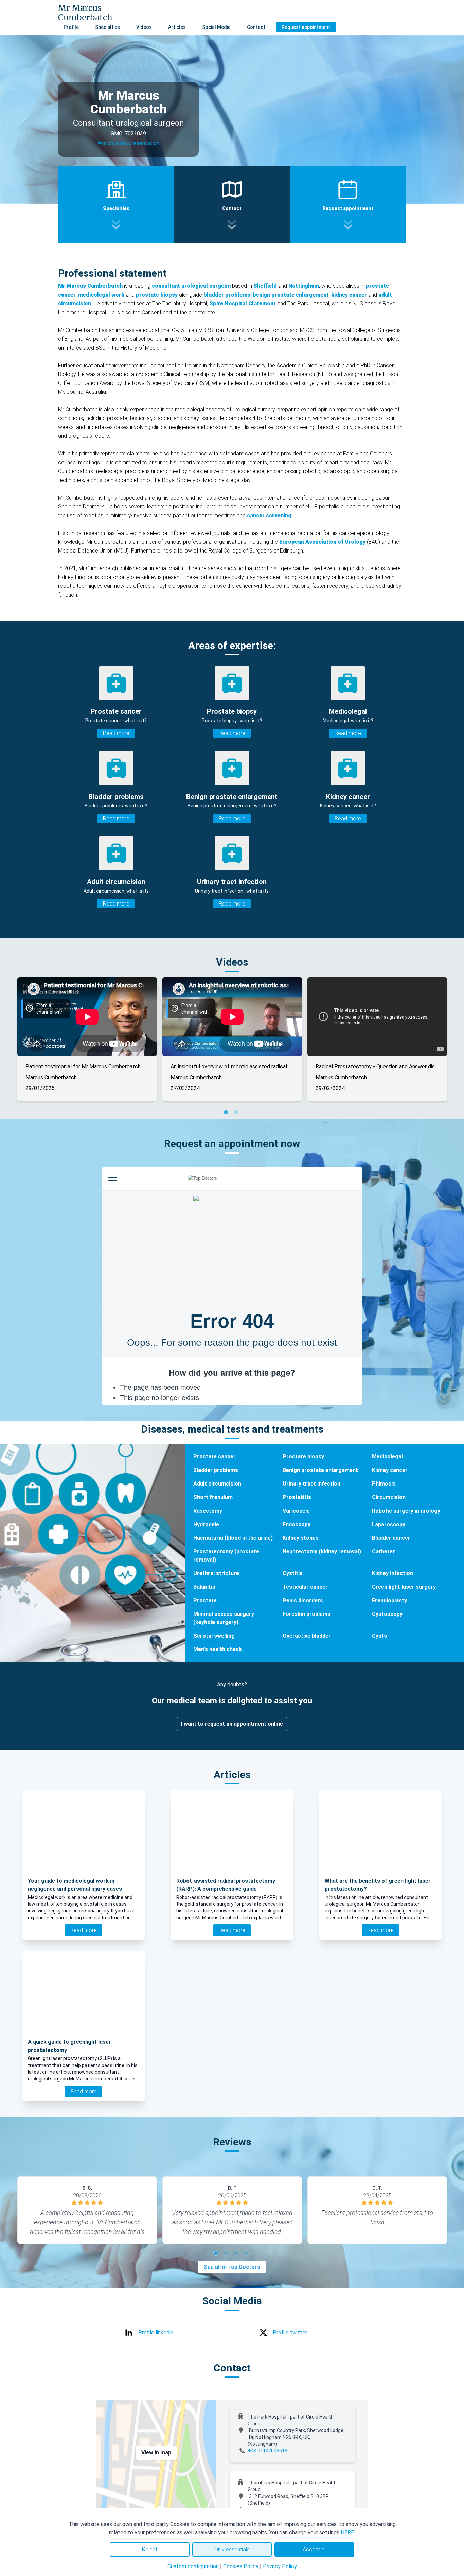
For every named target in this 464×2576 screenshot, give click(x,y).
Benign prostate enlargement (320, 1470)
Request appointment (306, 27)
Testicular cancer (305, 1587)
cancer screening (269, 515)
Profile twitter (290, 2332)
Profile (71, 27)
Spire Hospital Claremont (243, 304)
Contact (256, 27)
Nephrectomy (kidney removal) (322, 1552)
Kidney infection (392, 1573)
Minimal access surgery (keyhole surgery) (224, 1618)
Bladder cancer (391, 1538)
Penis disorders (303, 1600)
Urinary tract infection (311, 1484)
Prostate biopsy (303, 1457)
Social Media (216, 27)
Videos (144, 27)
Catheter (383, 1552)
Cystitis (293, 1573)
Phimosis (384, 1484)
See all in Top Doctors (232, 2267)
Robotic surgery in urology (406, 1511)
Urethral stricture (216, 1573)
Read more (116, 733)
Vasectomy (208, 1511)
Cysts (379, 1636)
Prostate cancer (215, 1457)
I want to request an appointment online (232, 1724)
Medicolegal (387, 1457)
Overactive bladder (307, 1636)
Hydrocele (206, 1524)
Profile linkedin (156, 2332)
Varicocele (296, 1511)
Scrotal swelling (214, 1636)
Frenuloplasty (389, 1600)
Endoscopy (297, 1524)
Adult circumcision (217, 1484)
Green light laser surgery (404, 1587)
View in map (156, 2453)
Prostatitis (297, 1497)
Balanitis (204, 1587)
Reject (150, 2549)
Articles (177, 27)
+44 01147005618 (268, 2451)
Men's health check (218, 1649)
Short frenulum (213, 1497)
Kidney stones (301, 1538)
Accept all (315, 2549)
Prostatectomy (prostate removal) (226, 1556)
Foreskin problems (307, 1614)
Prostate (205, 1600)
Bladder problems (216, 1470)
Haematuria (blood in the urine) (233, 1538)
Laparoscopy (389, 1524)
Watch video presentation (128, 143)
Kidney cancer (390, 1470)
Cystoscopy (387, 1614)
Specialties (108, 27)
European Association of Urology (322, 542)
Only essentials (232, 2549)
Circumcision (389, 1497)
